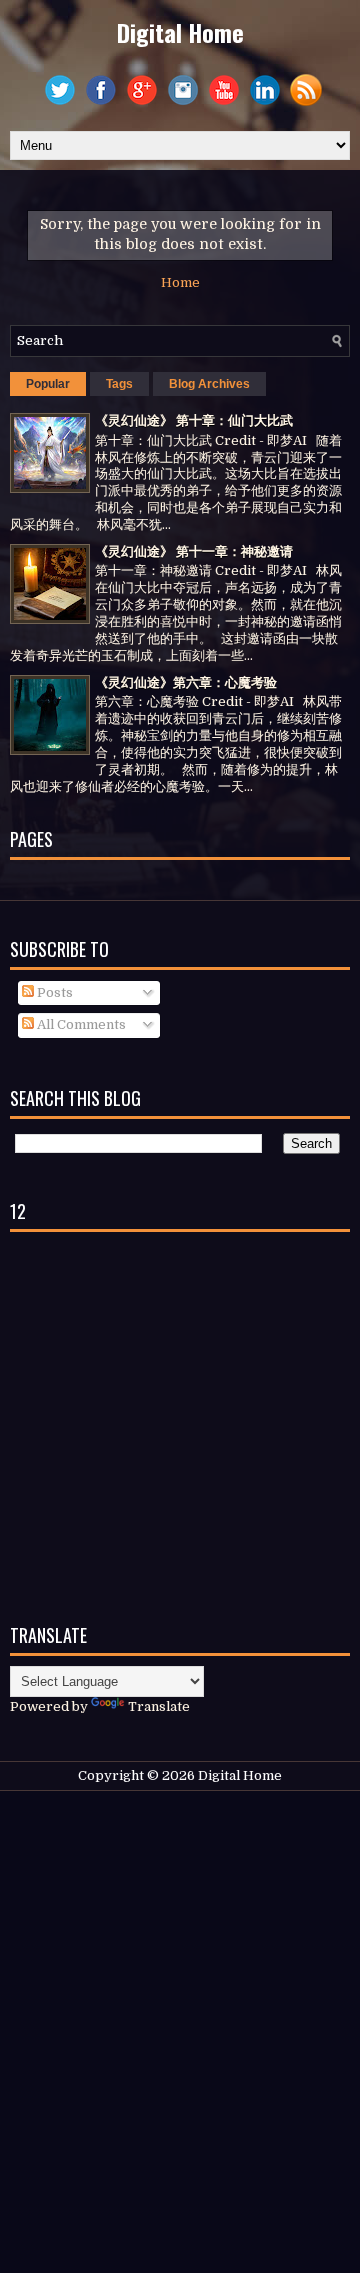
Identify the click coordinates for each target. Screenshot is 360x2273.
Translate (159, 1706)
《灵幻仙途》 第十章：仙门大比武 (194, 420)
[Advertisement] (180, 1422)
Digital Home (180, 32)
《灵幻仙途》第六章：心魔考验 (186, 682)
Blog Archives (209, 384)
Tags (119, 384)
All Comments (80, 1024)
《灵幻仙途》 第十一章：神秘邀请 (194, 551)
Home (180, 282)
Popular (48, 384)
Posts (53, 992)
